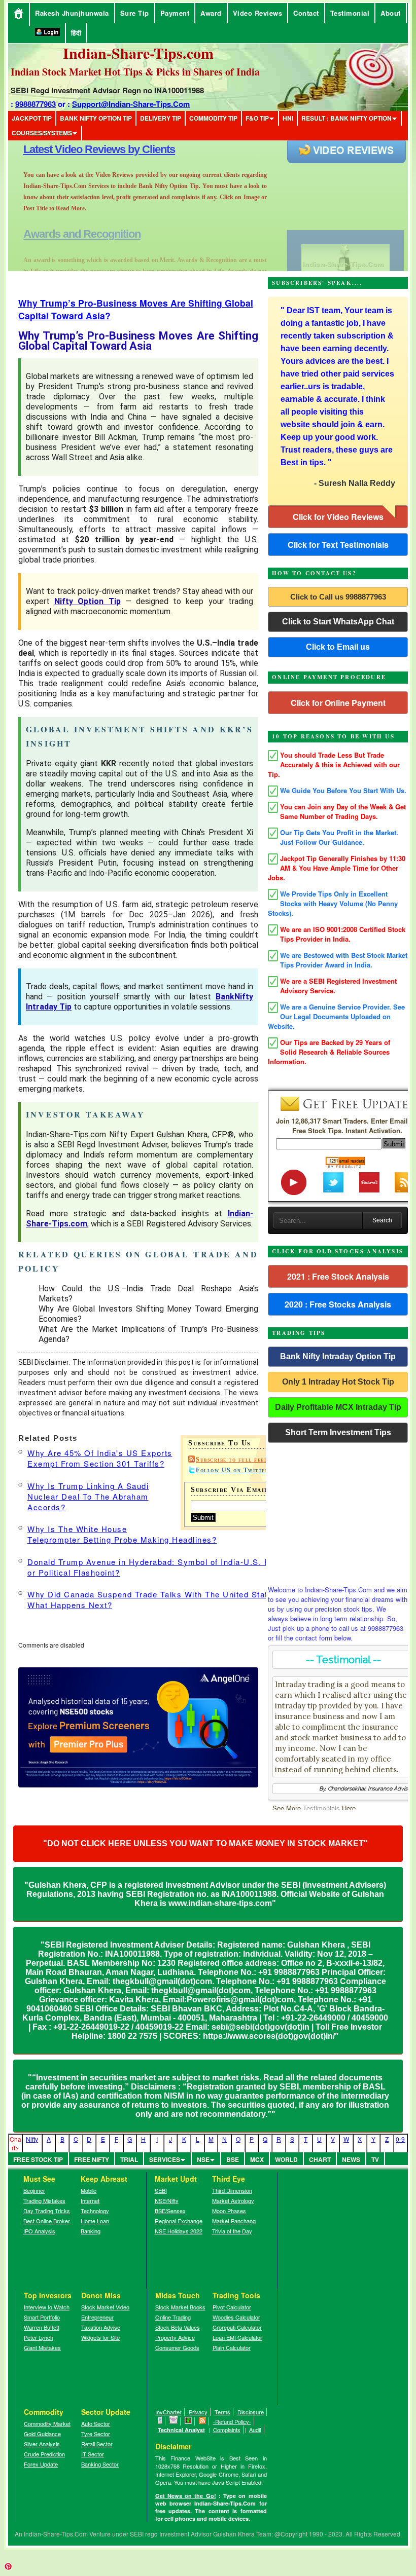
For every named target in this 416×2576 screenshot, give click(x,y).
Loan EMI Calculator (237, 2337)
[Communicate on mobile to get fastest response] (160, 2421)
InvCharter (168, 2412)
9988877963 (36, 104)
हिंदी (76, 33)
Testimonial (350, 13)
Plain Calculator (232, 2347)
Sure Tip (135, 13)
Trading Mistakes (44, 2200)
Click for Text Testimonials (338, 545)
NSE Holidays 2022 (179, 2231)
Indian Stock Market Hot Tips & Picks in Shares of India (135, 72)
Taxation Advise (101, 2327)
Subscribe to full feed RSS (240, 1460)
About (391, 13)
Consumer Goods (177, 2347)
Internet (90, 2200)
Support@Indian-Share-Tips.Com (131, 104)
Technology (95, 2211)
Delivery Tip (161, 118)
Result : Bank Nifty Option (346, 118)
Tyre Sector (96, 2434)
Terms (222, 2412)
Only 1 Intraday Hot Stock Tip (338, 1382)
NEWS (351, 2159)
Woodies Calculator (236, 2317)
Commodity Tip (213, 118)
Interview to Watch (47, 2307)
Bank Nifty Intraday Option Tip (338, 1356)
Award (211, 13)
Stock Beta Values (178, 2327)
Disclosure (251, 2412)
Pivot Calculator (232, 2307)
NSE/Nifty (167, 2200)
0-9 (400, 2139)
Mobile (89, 2190)
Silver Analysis (42, 2444)
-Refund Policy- (232, 2421)
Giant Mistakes (42, 2347)
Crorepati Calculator (237, 2327)
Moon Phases (229, 2211)
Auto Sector (96, 2423)
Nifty (32, 2139)
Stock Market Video (105, 2307)
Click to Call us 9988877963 (338, 597)
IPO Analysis (39, 2231)
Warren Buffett (42, 2327)
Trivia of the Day (232, 2231)
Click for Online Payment (338, 703)
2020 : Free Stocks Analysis (338, 1304)
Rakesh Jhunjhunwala (72, 13)
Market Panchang (234, 2221)
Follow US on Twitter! (234, 1470)
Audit (255, 2430)
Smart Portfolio (42, 2317)
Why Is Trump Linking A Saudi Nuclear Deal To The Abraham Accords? (88, 1496)
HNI (288, 118)
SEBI (161, 2190)
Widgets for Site (100, 2337)
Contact (306, 13)
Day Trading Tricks (47, 2211)
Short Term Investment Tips (338, 1432)
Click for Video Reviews (338, 517)
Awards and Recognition (82, 149)
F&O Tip (257, 118)
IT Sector (93, 2454)
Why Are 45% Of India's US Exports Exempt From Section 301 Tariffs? (100, 1458)
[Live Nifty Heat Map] (188, 2421)
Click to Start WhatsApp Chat (338, 622)
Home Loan (95, 2221)
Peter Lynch (39, 2337)
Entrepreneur (97, 2317)
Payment (175, 13)
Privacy (198, 2412)
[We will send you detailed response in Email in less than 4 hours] (174, 2421)
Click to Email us (338, 647)
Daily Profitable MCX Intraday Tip (338, 1407)
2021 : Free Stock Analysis (338, 1276)
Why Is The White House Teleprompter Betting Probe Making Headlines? (122, 1534)
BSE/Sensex (170, 2211)
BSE (233, 2159)
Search (382, 1220)
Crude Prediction (44, 2454)
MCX (257, 2159)
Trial (129, 2159)
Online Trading (173, 2317)
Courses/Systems (42, 133)
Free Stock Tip (38, 2159)
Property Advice (175, 2337)
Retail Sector (97, 2444)
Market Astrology (233, 2200)
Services (165, 2159)
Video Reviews (258, 13)
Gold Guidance (42, 2434)
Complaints (227, 2430)
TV (375, 2159)
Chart (320, 2159)
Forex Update (41, 2464)
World (286, 2159)
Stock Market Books (180, 2307)
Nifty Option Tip (87, 601)
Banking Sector (100, 2464)
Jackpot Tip (32, 118)
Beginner (34, 2190)
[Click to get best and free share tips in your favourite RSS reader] (203, 2421)
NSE (203, 2159)
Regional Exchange (179, 2221)
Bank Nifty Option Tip (96, 118)
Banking (91, 2231)
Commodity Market (47, 2423)
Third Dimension (232, 2190)
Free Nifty (92, 2159)
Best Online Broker (47, 2221)
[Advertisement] (338, 1511)
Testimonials (321, 1808)
